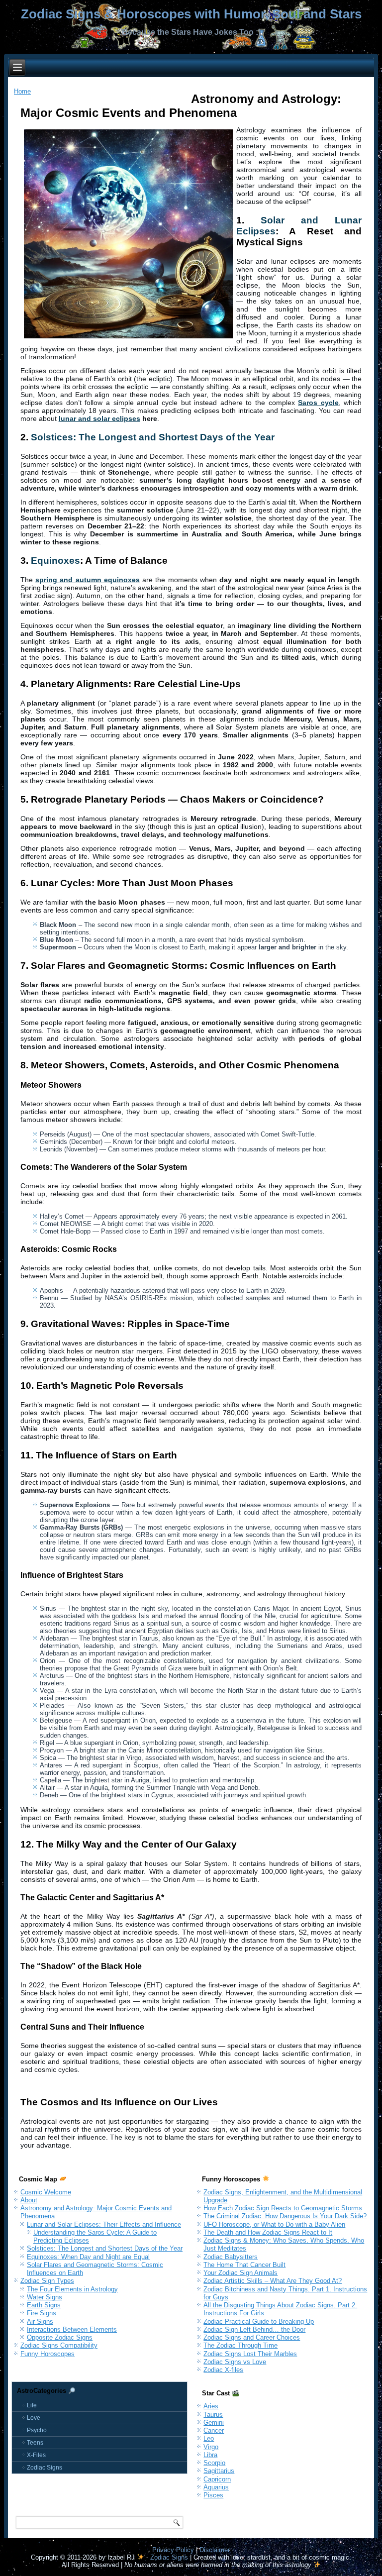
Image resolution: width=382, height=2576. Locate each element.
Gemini (214, 2422)
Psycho (37, 2430)
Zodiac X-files (223, 2370)
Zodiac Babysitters (231, 2257)
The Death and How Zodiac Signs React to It (268, 2232)
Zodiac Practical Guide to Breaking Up (259, 2321)
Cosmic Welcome (46, 2192)
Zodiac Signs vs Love (235, 2362)
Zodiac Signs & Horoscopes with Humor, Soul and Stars (191, 14)
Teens (35, 2443)
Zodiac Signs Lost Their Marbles (250, 2354)
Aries (211, 2406)
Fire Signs (42, 2313)
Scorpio (214, 2463)
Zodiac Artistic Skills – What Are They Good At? (273, 2281)
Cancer (214, 2430)
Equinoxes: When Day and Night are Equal (88, 2257)
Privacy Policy (173, 2550)
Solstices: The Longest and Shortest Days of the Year (153, 437)
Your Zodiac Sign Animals (240, 2273)
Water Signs (45, 2297)
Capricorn (217, 2479)
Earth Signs (44, 2305)
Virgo (211, 2447)
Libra (210, 2455)
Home (22, 91)
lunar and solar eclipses (99, 418)
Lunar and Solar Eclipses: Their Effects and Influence (104, 2224)
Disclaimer (215, 2550)
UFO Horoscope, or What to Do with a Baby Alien (274, 2224)
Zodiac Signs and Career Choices (252, 2337)
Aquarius (216, 2487)
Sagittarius (219, 2471)
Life (32, 2405)
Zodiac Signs (45, 2468)
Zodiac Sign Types (47, 2281)
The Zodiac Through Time (240, 2345)
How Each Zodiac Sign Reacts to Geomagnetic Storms (283, 2208)
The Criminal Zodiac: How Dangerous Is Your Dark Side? (285, 2216)
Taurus (213, 2415)
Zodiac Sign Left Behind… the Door (254, 2329)
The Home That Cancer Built (244, 2265)
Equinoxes (55, 561)
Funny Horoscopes (48, 2354)
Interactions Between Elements (72, 2329)
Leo (209, 2438)
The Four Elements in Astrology (72, 2289)
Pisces (213, 2495)
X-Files (36, 2455)
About (29, 2200)
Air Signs (40, 2321)
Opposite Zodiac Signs (60, 2337)
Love (34, 2418)
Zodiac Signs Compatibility (59, 2345)
